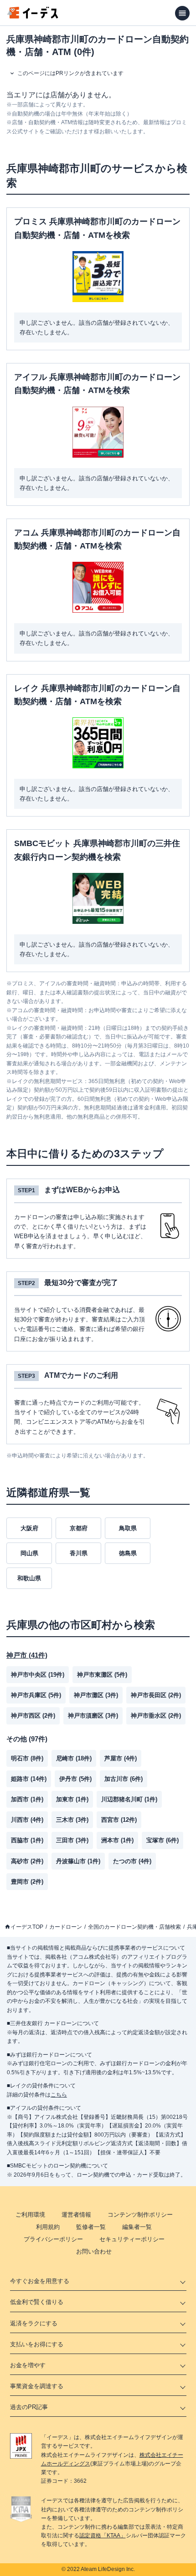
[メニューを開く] (182, 13)
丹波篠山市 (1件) (78, 1861)
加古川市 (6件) (124, 1779)
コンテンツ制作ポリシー (140, 2215)
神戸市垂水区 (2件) (156, 1716)
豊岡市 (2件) (27, 1882)
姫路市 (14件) (29, 1779)
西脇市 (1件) (27, 1840)
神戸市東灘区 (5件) (102, 1675)
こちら (59, 2095)
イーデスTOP (27, 1927)
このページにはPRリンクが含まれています (70, 73)
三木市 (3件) (72, 1820)
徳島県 (128, 1553)
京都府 (79, 1528)
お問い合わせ (94, 2251)
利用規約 (48, 2227)
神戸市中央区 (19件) (38, 1675)
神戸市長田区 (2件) (156, 1695)
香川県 (79, 1553)
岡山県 (29, 1553)
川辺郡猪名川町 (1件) (129, 1799)
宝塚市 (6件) (162, 1840)
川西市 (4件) (27, 1820)
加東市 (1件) (72, 1799)
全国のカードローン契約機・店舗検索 (134, 1927)
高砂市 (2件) (27, 1861)
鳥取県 (128, 1528)
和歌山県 (29, 1578)
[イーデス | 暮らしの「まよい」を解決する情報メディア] (33, 16)
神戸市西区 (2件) (33, 1716)
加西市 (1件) (27, 1799)
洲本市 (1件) (117, 1840)
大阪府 (29, 1528)
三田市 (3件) (72, 1840)
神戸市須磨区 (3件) (93, 1716)
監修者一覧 (91, 2227)
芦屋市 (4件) (121, 1758)
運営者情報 (76, 2215)
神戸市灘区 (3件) (96, 1695)
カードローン (66, 1927)
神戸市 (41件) (27, 1655)
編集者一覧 (137, 2227)
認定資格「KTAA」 (103, 2536)
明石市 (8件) (27, 1758)
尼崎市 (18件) (74, 1758)
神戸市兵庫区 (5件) (36, 1695)
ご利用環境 (30, 2215)
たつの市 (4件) (132, 1861)
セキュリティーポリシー (132, 2239)
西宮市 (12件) (119, 1820)
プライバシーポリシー (53, 2239)
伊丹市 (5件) (75, 1779)
